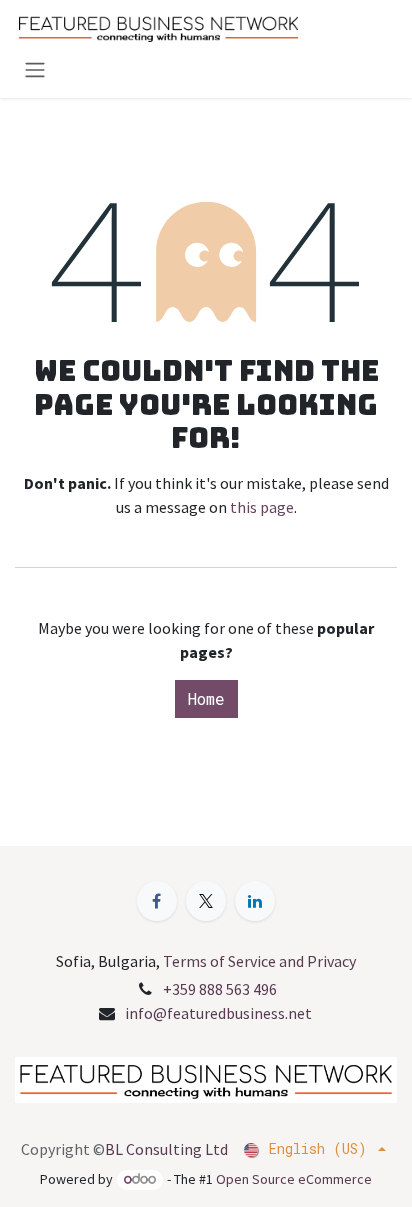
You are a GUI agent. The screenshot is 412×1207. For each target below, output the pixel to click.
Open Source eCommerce (294, 1179)
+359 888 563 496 (220, 989)
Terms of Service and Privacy (259, 961)
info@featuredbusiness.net (218, 1013)
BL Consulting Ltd (166, 1149)
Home (206, 698)
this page (262, 507)
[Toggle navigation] (35, 69)
